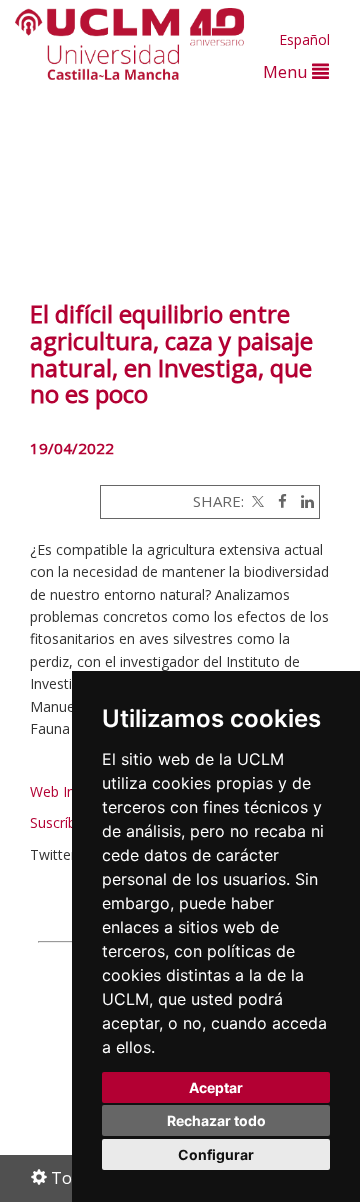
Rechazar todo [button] (216, 1120)
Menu (287, 71)
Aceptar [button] (216, 1087)
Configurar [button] (216, 1154)
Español (304, 39)
